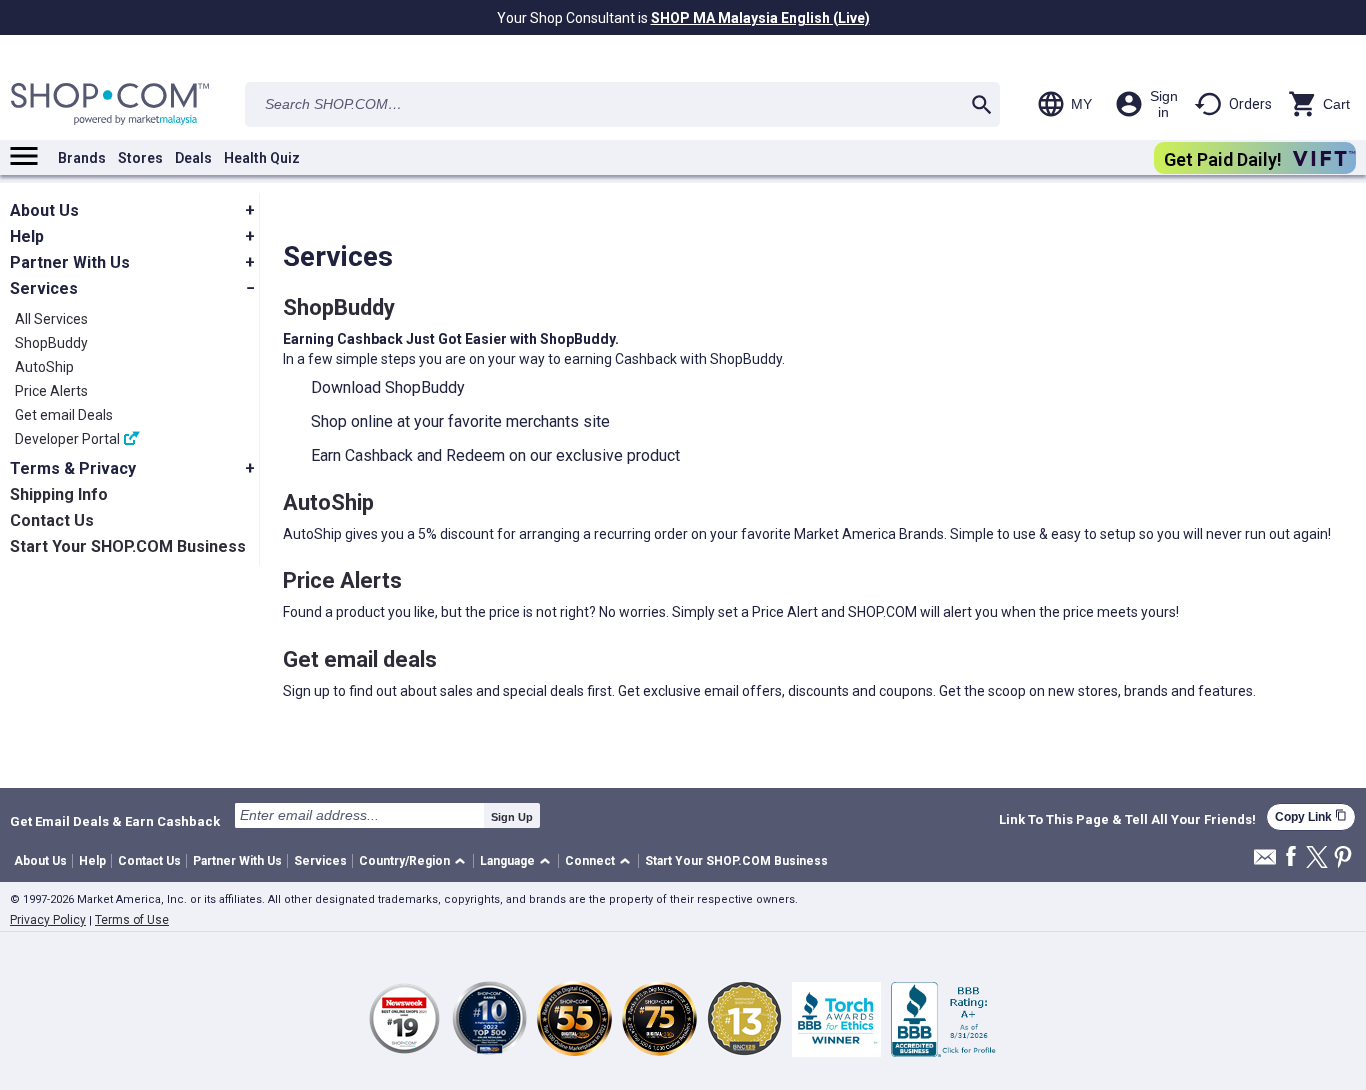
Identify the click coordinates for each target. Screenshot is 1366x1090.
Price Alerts (51, 391)
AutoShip (44, 367)
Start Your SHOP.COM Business (736, 861)
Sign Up (512, 817)
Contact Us (149, 861)
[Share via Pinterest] (1343, 858)
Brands (82, 158)
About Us (40, 861)
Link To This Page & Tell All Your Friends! (1127, 820)
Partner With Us (237, 861)
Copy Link (1311, 816)
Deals (193, 158)
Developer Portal (67, 439)
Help (92, 861)
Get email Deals (64, 415)
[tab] (134, 211)
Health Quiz (262, 158)
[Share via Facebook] (1291, 857)
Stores (140, 158)
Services (320, 861)
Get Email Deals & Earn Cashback (115, 821)
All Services (51, 319)
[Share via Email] (1265, 862)
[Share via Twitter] (1317, 858)
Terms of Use (132, 920)
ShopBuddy (51, 343)
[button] (415, 861)
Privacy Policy (48, 920)
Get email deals (360, 659)
